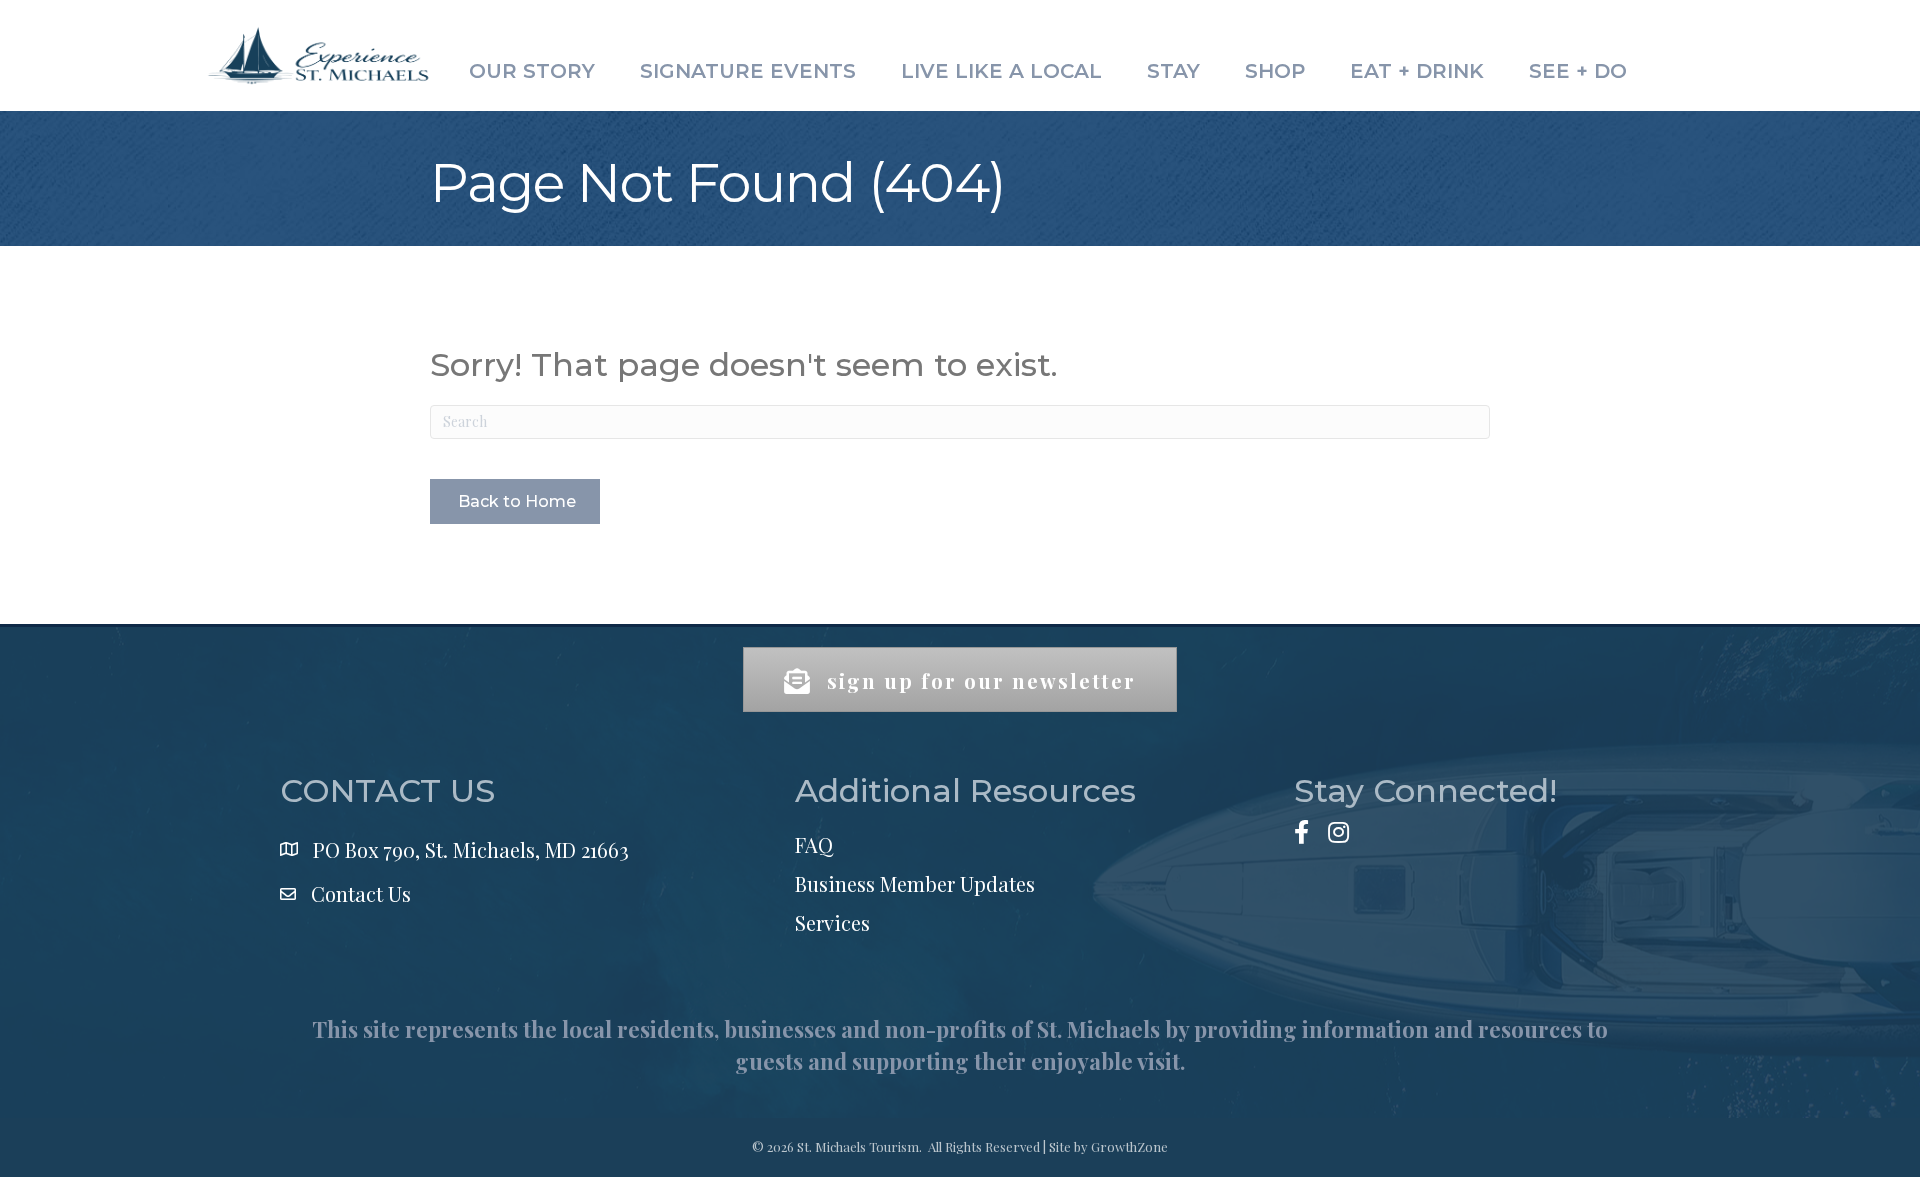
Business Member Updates (915, 883)
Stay (1173, 71)
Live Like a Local (1001, 71)
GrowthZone (1129, 1146)
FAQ (814, 844)
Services (832, 922)
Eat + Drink (1417, 71)
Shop (1275, 71)
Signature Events (748, 71)
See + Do (1578, 71)
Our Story (532, 71)
